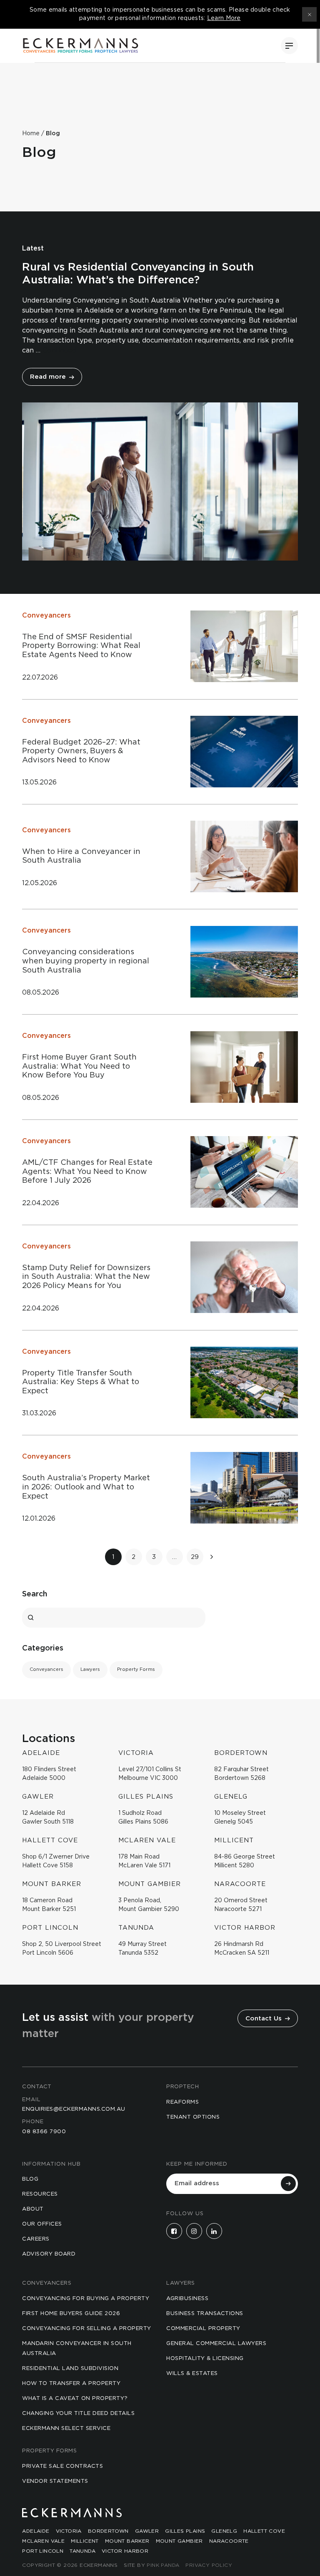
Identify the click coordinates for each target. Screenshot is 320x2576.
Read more (49, 377)
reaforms (182, 2102)
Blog (30, 2179)
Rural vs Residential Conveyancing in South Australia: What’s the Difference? (138, 274)
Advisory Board (49, 2254)
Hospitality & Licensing (205, 2359)
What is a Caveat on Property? (75, 2399)
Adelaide (36, 2531)
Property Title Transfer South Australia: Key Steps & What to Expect (81, 1382)
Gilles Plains (185, 2531)
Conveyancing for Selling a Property (87, 2329)
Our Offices (42, 2224)
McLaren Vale (43, 2541)
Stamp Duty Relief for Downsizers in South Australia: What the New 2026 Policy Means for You (86, 1277)
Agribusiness (187, 2299)
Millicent (85, 2541)
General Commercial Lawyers (216, 2344)
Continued (59, 350)
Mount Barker (127, 2541)
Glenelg (224, 2531)
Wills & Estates (192, 2374)
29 (195, 1557)
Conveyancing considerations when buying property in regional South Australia (86, 961)
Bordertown (108, 2531)
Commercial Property (203, 2329)
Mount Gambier (179, 2541)
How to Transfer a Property (71, 2384)
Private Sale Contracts (62, 2466)
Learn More (224, 18)
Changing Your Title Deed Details (78, 2413)
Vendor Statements (55, 2481)
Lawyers (90, 1669)
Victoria (69, 2531)
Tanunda (82, 2551)
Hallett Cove (264, 2531)
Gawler (147, 2531)
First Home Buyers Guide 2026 (71, 2314)
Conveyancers (46, 615)
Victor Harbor (125, 2551)
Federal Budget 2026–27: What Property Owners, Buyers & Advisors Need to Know (81, 751)
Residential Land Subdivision (70, 2369)
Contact (37, 2087)
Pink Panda (163, 2565)
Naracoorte (229, 2541)
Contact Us (265, 2019)
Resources (40, 2194)
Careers (36, 2239)
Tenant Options (193, 2117)
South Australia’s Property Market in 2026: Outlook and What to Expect (86, 1487)
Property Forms (136, 1669)
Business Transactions (205, 2314)
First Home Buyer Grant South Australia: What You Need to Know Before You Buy (79, 1066)
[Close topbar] (309, 14)
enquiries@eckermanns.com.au (74, 2109)
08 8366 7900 (44, 2132)
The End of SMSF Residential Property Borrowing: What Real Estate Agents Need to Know (81, 646)
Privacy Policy (209, 2565)
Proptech (182, 2087)
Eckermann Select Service (66, 2428)
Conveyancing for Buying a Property (86, 2299)
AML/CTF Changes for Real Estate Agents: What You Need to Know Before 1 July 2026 (87, 1172)
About (33, 2209)
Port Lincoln (43, 2551)
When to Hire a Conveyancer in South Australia (81, 856)
